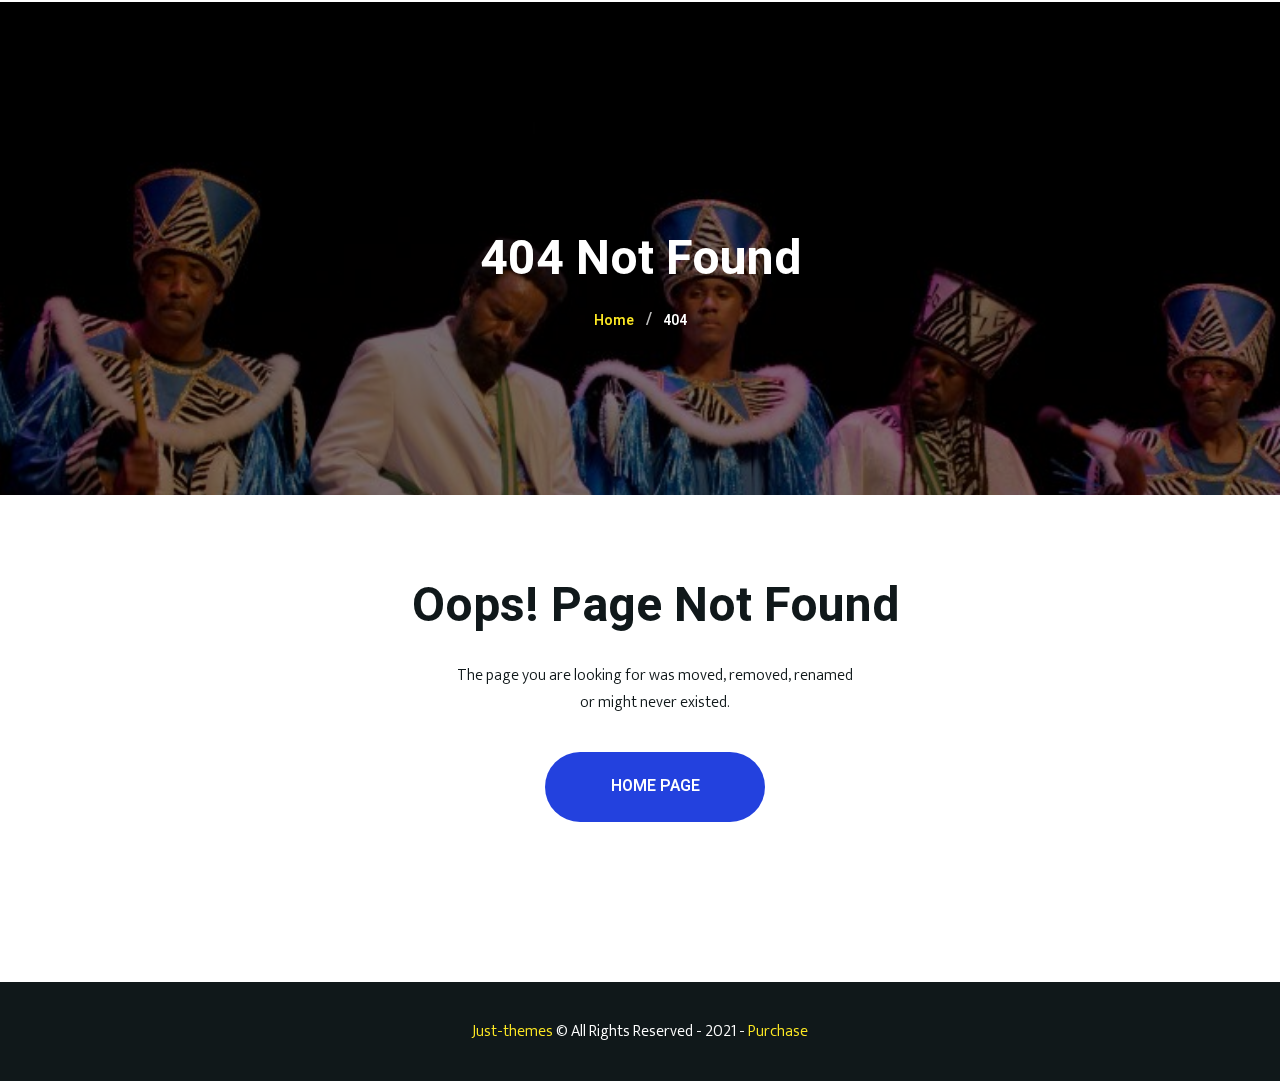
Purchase (778, 1031)
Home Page (655, 786)
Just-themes (512, 1031)
